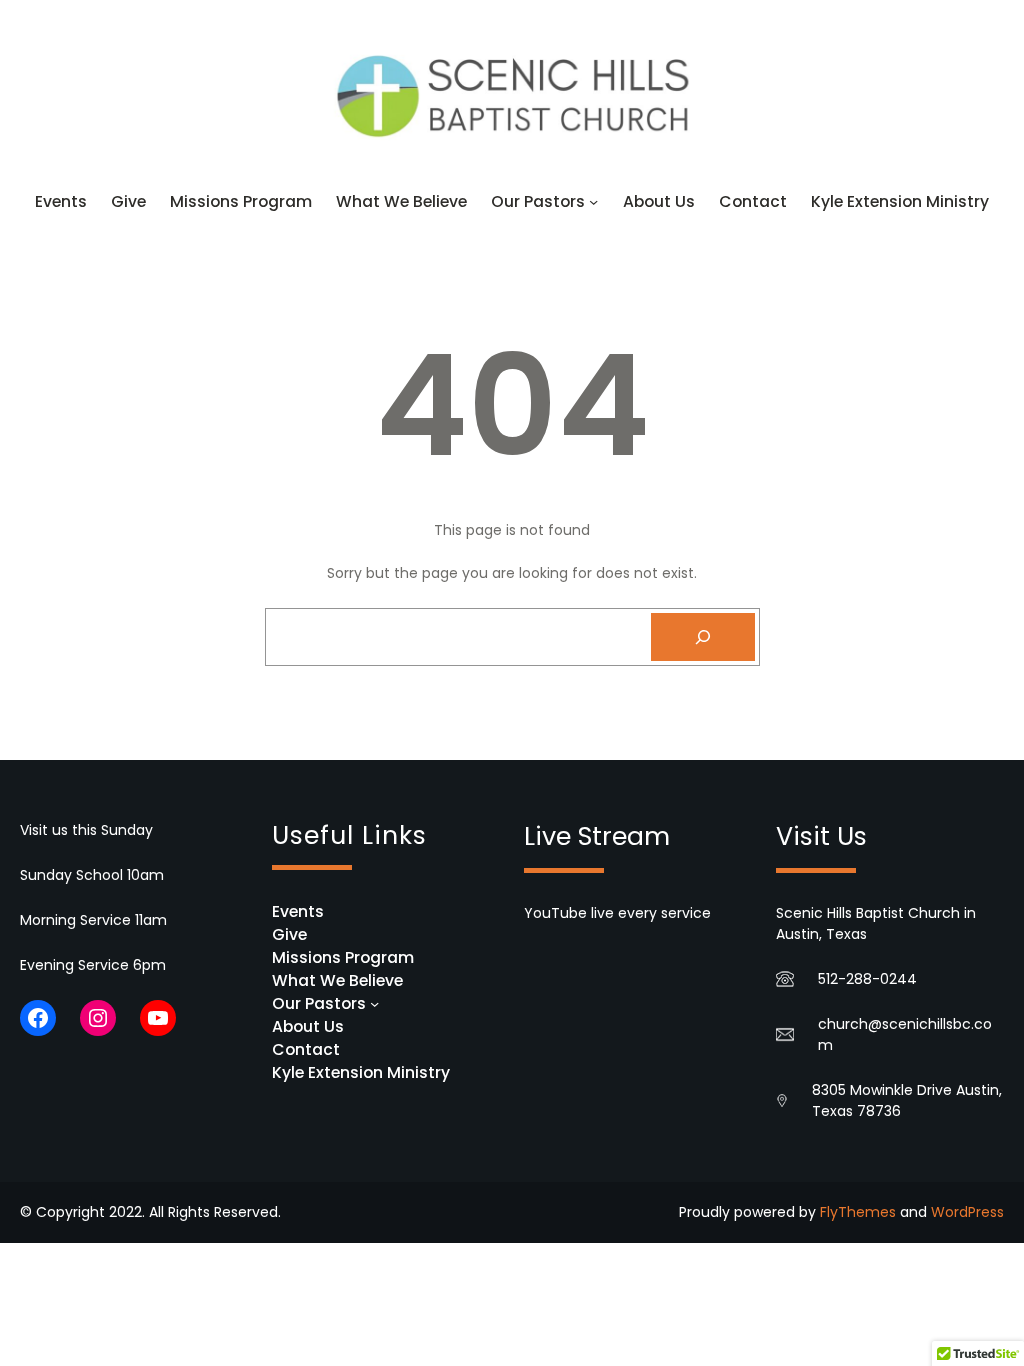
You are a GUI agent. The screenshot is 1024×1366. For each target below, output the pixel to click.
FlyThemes (858, 1212)
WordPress (967, 1212)
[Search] (703, 637)
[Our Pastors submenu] (593, 201)
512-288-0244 (867, 979)
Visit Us (821, 836)
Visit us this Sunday (86, 830)
